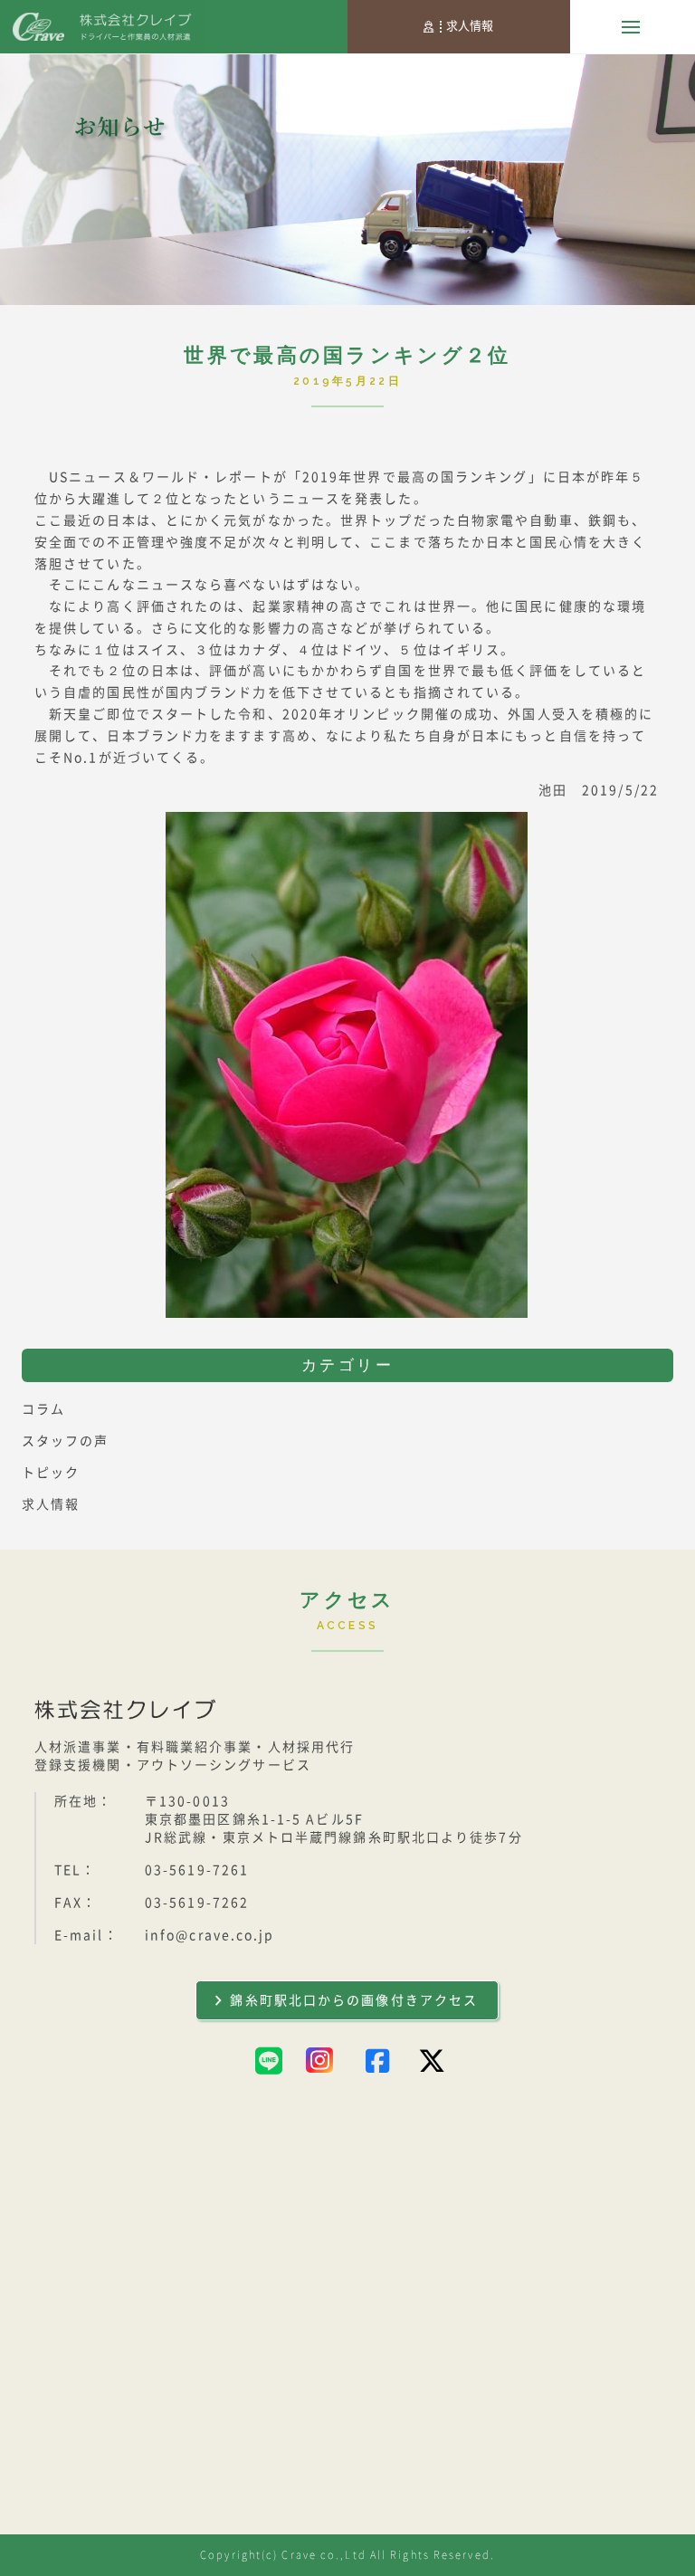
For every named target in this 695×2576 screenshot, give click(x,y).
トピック (51, 1473)
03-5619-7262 (197, 1903)
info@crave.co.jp (210, 1935)
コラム (43, 1409)
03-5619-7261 (197, 1870)
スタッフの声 (66, 1441)
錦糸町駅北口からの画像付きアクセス (354, 2000)
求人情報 (470, 26)
